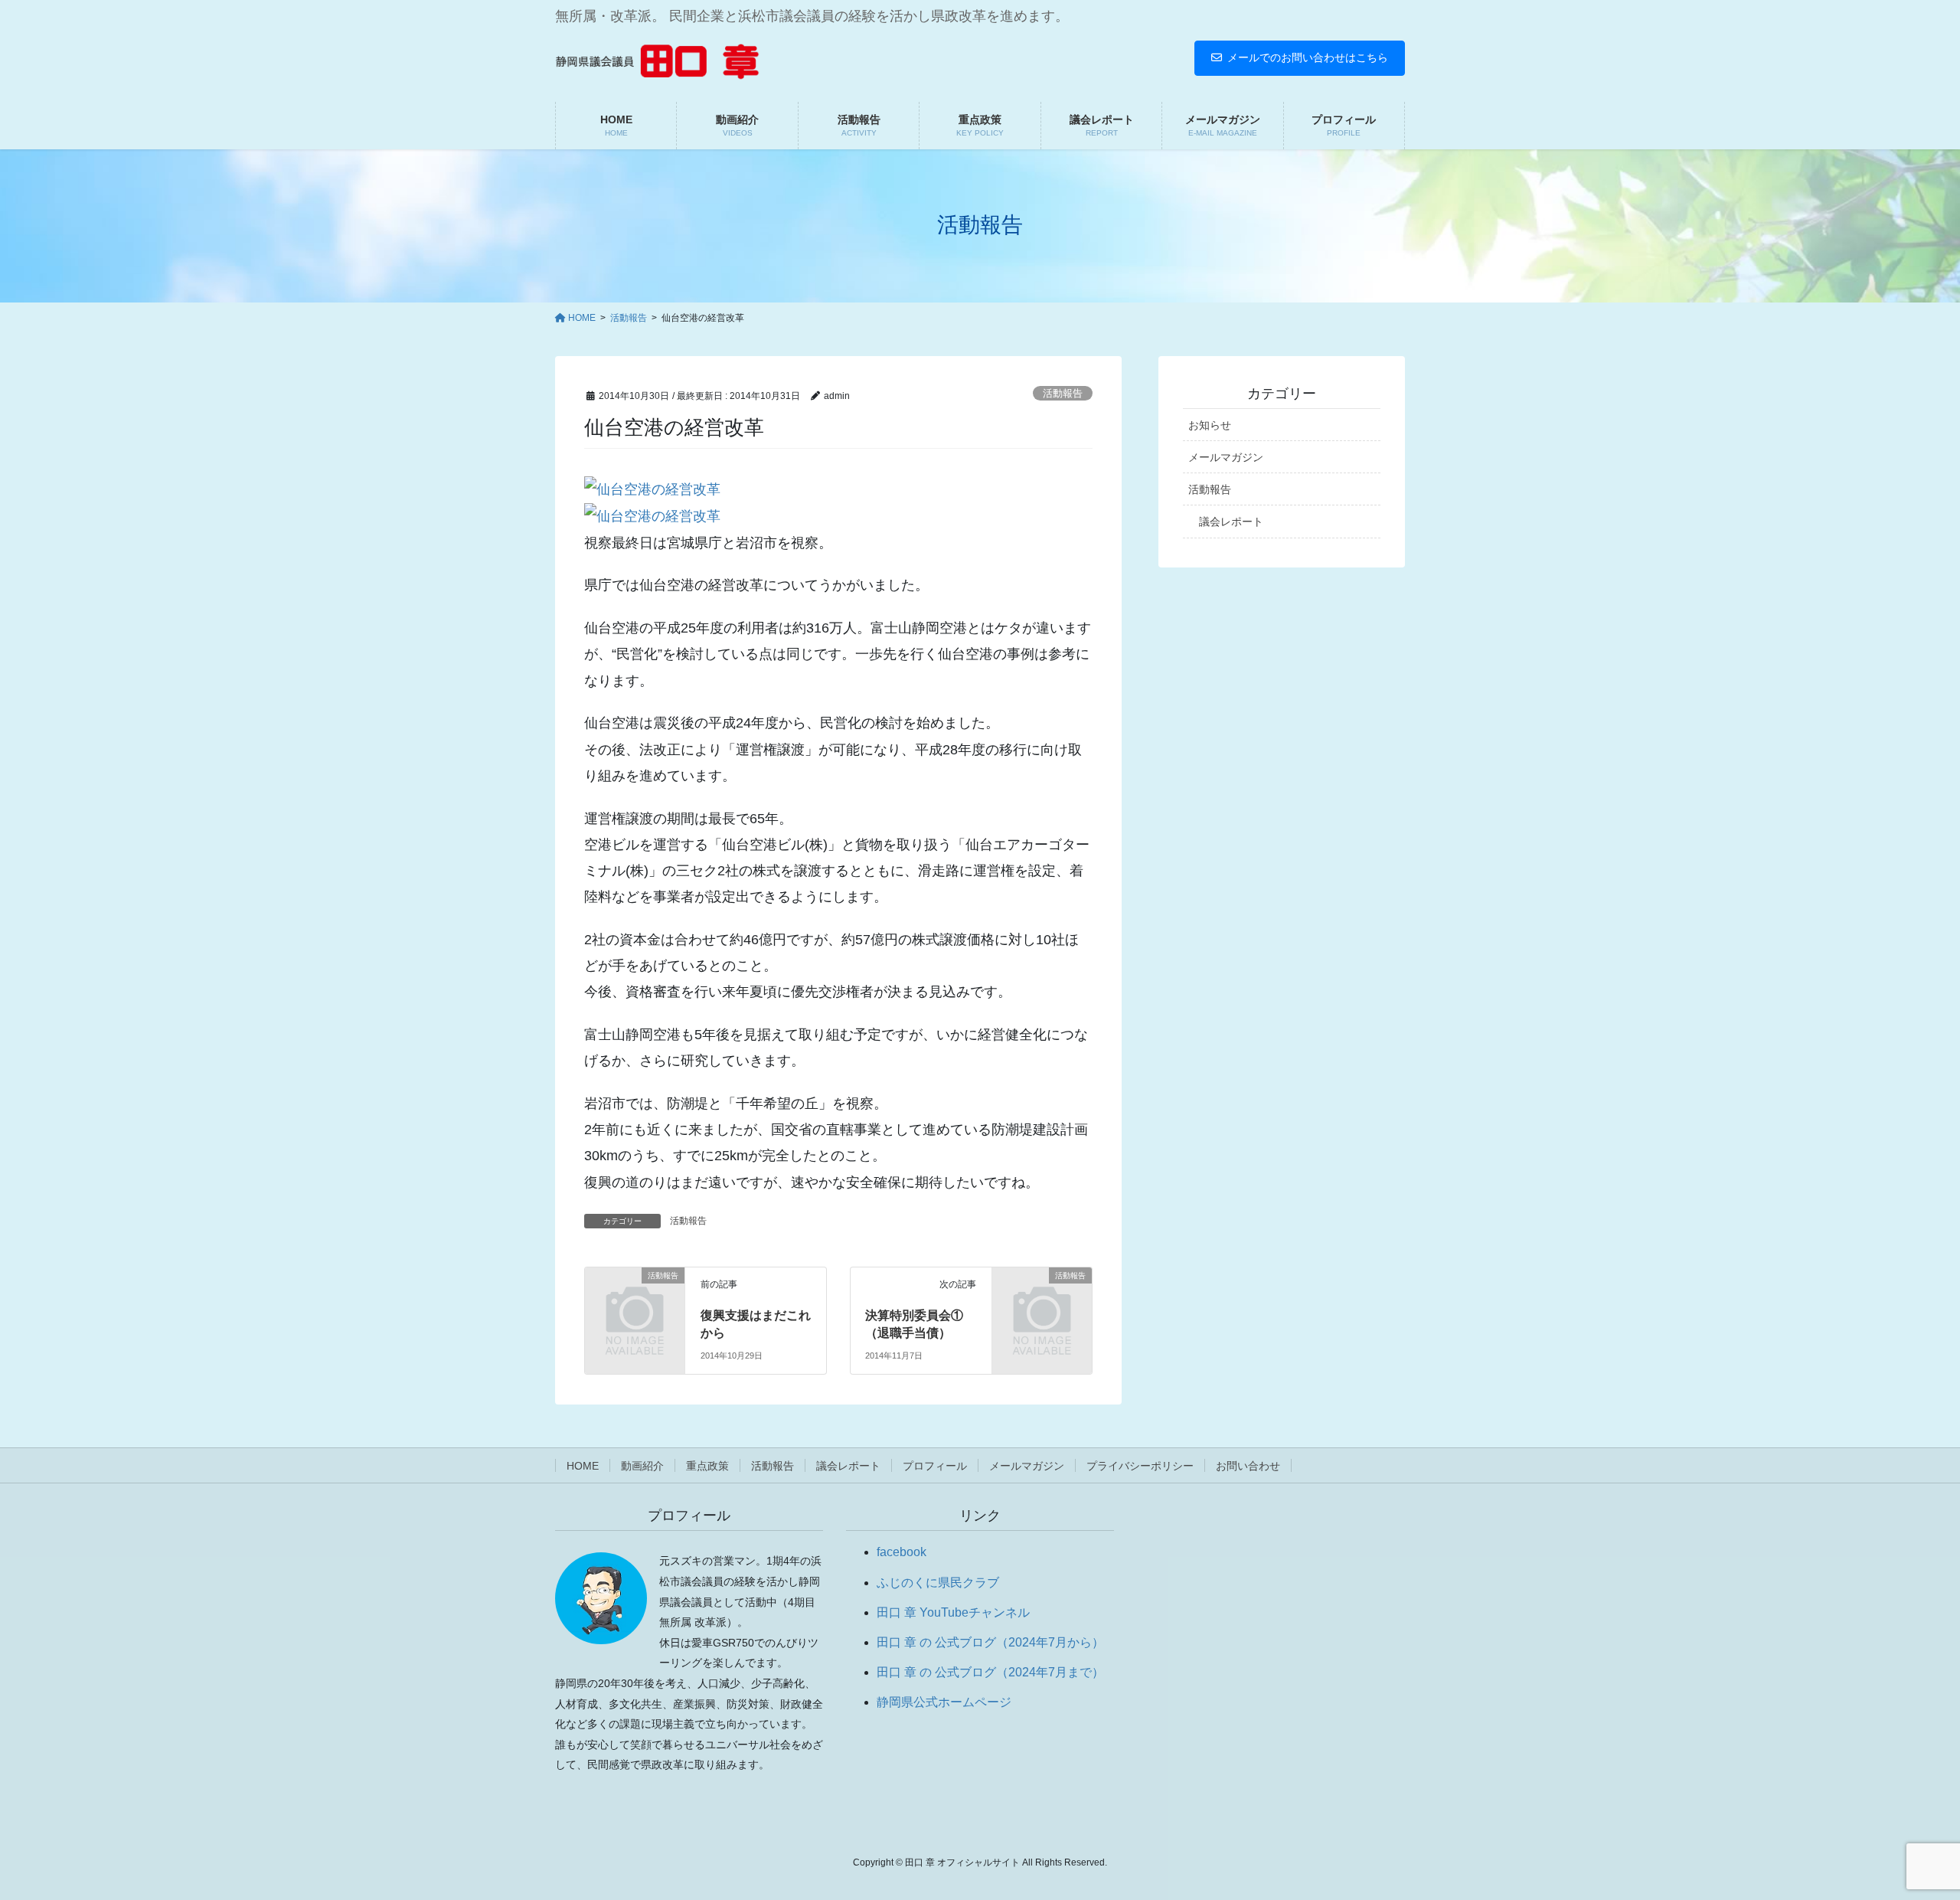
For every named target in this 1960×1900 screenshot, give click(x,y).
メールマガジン (1226, 457)
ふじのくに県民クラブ (938, 1583)
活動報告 (1063, 393)
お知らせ (1210, 425)
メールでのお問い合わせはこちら (1308, 57)
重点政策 (707, 1466)
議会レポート (1231, 522)
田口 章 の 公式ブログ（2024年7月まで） (990, 1672)
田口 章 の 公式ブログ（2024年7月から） (990, 1642)
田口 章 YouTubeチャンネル (953, 1612)
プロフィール (935, 1466)
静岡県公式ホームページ (944, 1702)
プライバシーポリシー (1140, 1466)
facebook (902, 1552)
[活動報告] (635, 1298)
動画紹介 (642, 1466)
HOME (583, 1466)
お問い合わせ (1248, 1466)
